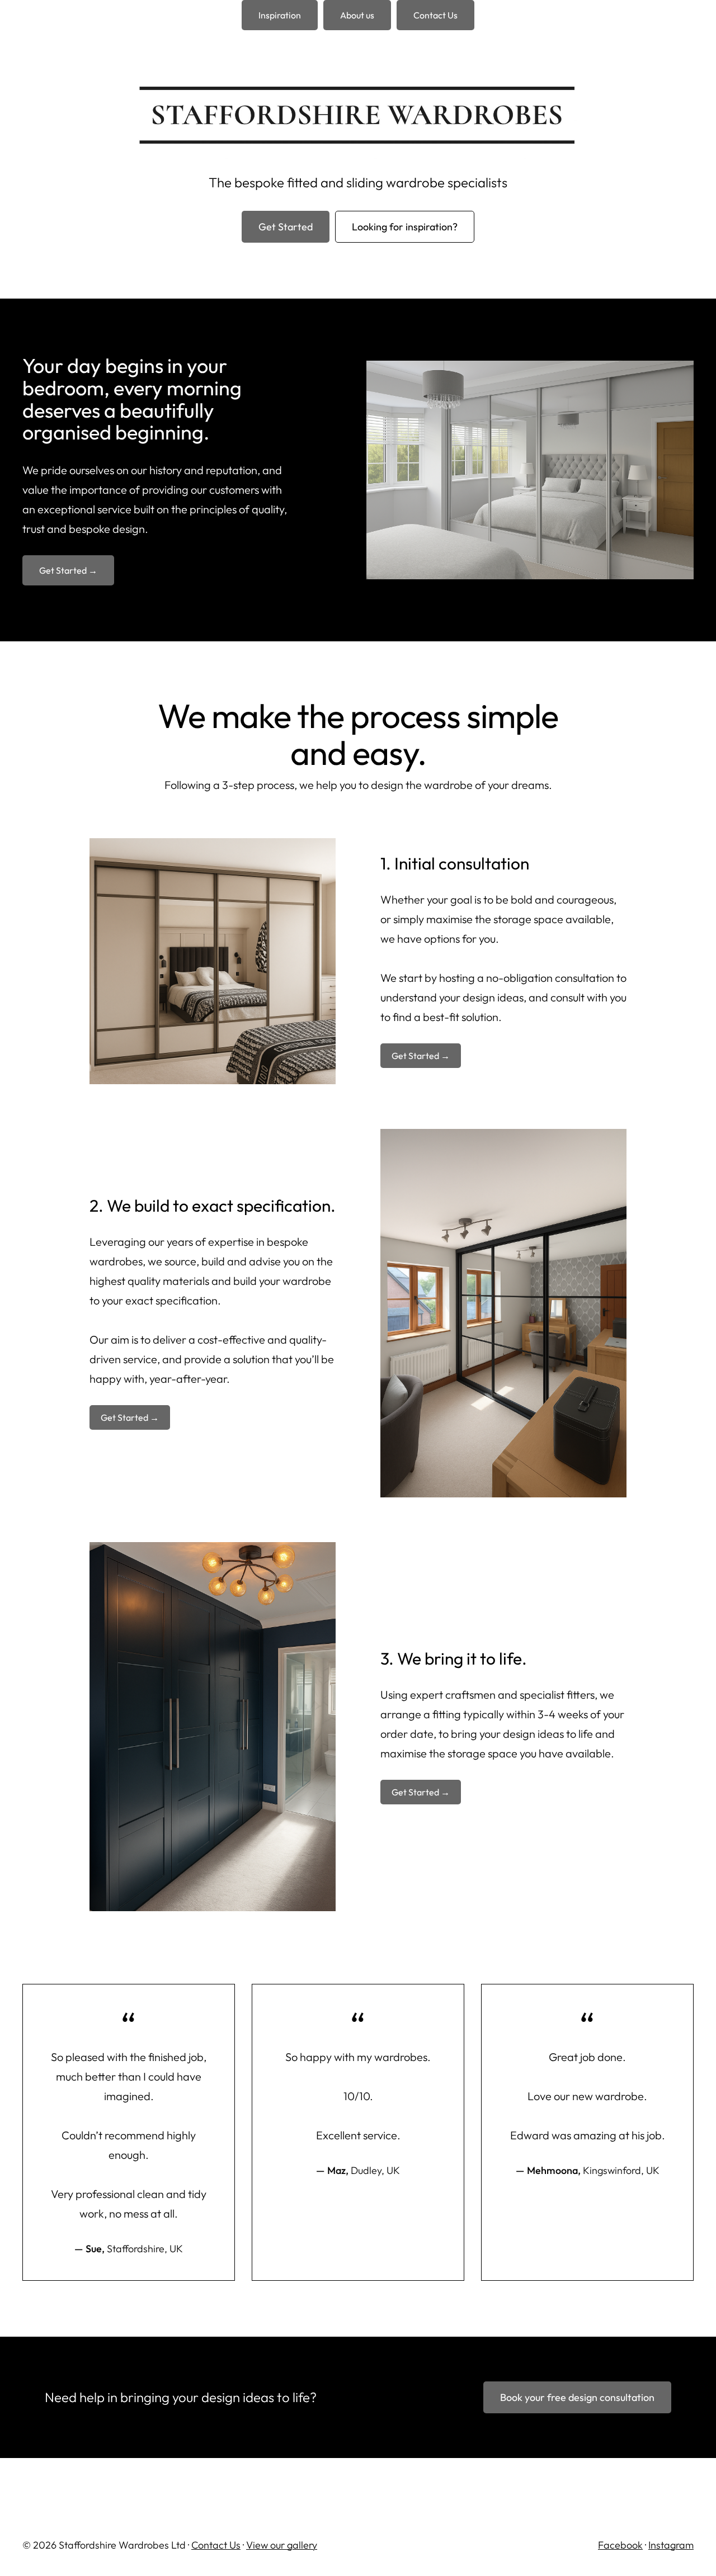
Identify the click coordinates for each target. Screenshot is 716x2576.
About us (357, 15)
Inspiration (280, 15)
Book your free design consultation (577, 2397)
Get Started (286, 227)
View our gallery (282, 2545)
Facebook (620, 2545)
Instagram (671, 2545)
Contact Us (435, 15)
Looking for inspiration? (405, 227)
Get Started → (68, 570)
